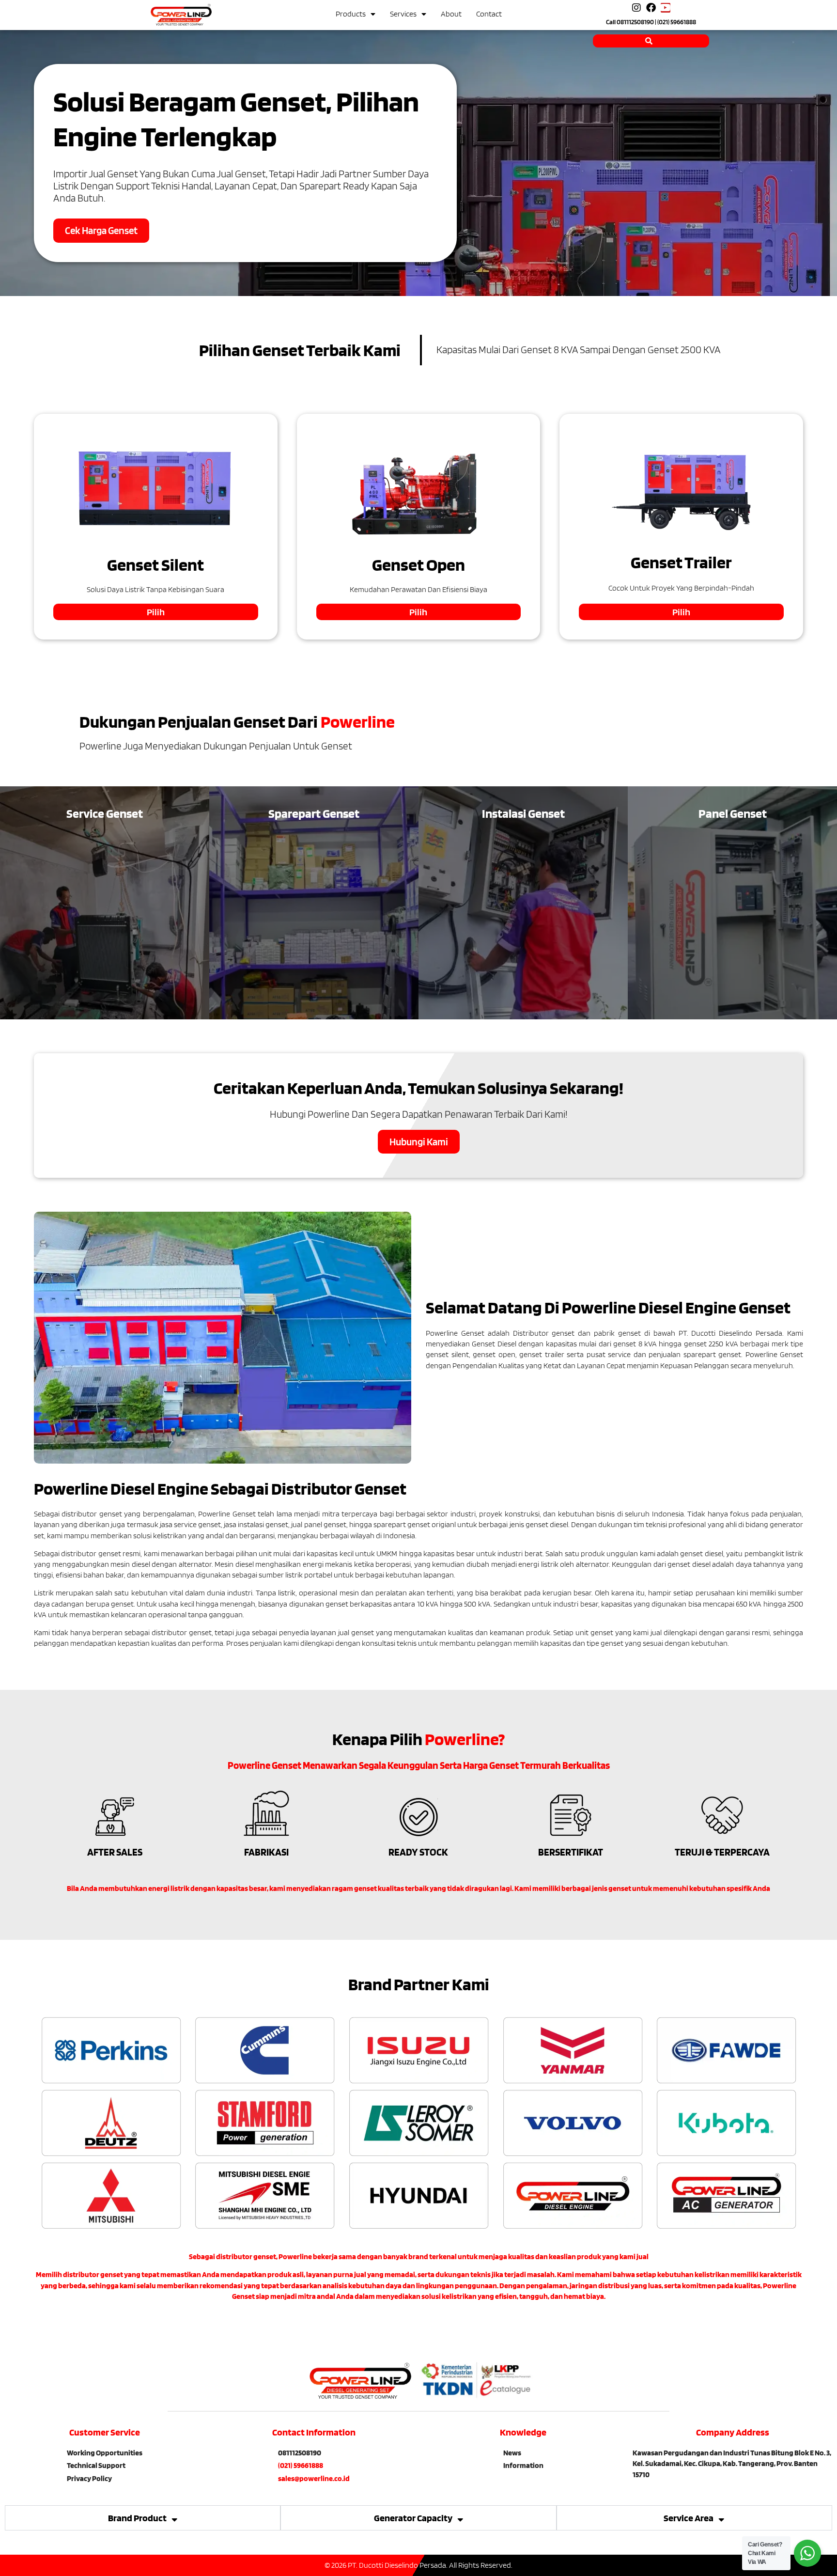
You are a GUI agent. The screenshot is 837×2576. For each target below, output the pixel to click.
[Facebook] (651, 8)
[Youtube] (666, 8)
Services (403, 14)
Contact (489, 14)
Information (523, 2465)
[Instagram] (636, 8)
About (451, 14)
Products (351, 14)
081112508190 (635, 22)
